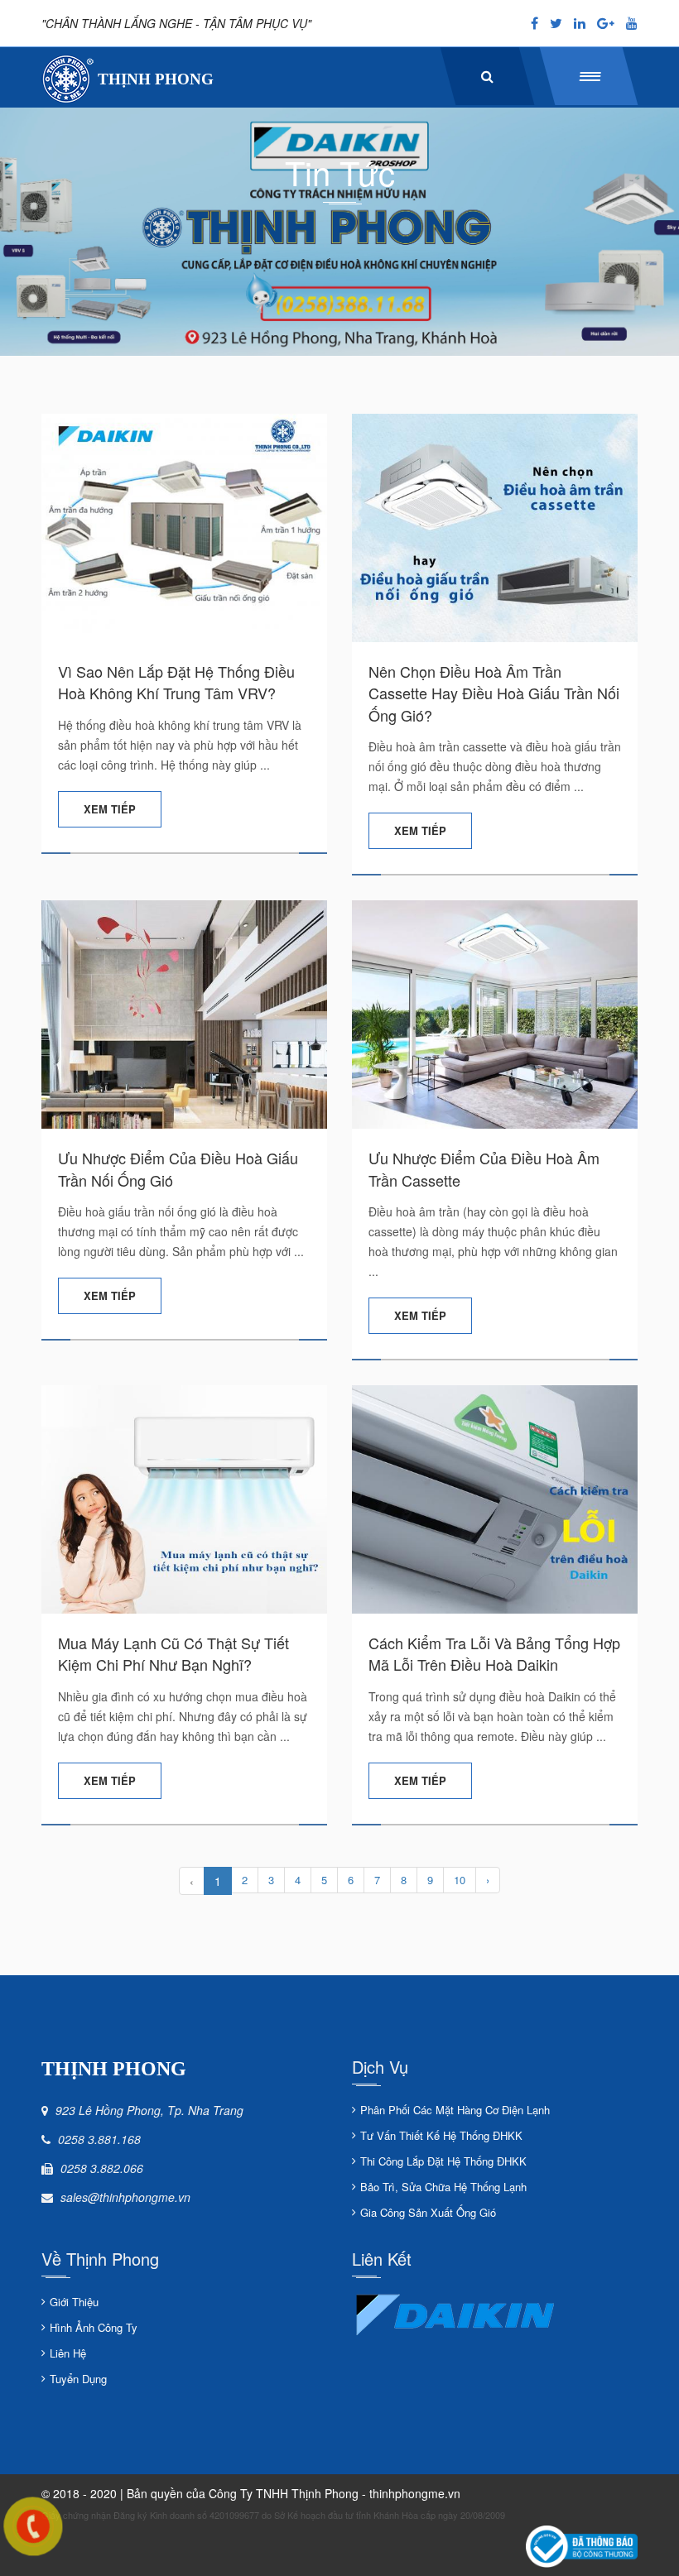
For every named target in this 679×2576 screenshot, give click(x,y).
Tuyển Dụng (78, 2379)
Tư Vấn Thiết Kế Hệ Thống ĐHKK (441, 2135)
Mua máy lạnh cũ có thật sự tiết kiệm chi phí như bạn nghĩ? (173, 1653)
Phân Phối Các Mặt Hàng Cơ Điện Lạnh (455, 2110)
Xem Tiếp (110, 809)
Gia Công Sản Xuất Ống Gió (428, 2212)
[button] (589, 76)
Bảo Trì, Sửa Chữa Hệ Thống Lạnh (443, 2187)
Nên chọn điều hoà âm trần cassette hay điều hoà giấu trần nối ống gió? (494, 693)
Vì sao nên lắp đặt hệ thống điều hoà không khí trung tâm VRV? (176, 682)
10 (460, 1880)
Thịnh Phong (156, 79)
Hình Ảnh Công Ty (94, 2327)
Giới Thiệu (74, 2302)
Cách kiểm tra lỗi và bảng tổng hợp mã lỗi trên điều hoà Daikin (494, 1653)
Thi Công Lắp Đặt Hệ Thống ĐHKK (443, 2161)
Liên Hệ (68, 2353)
